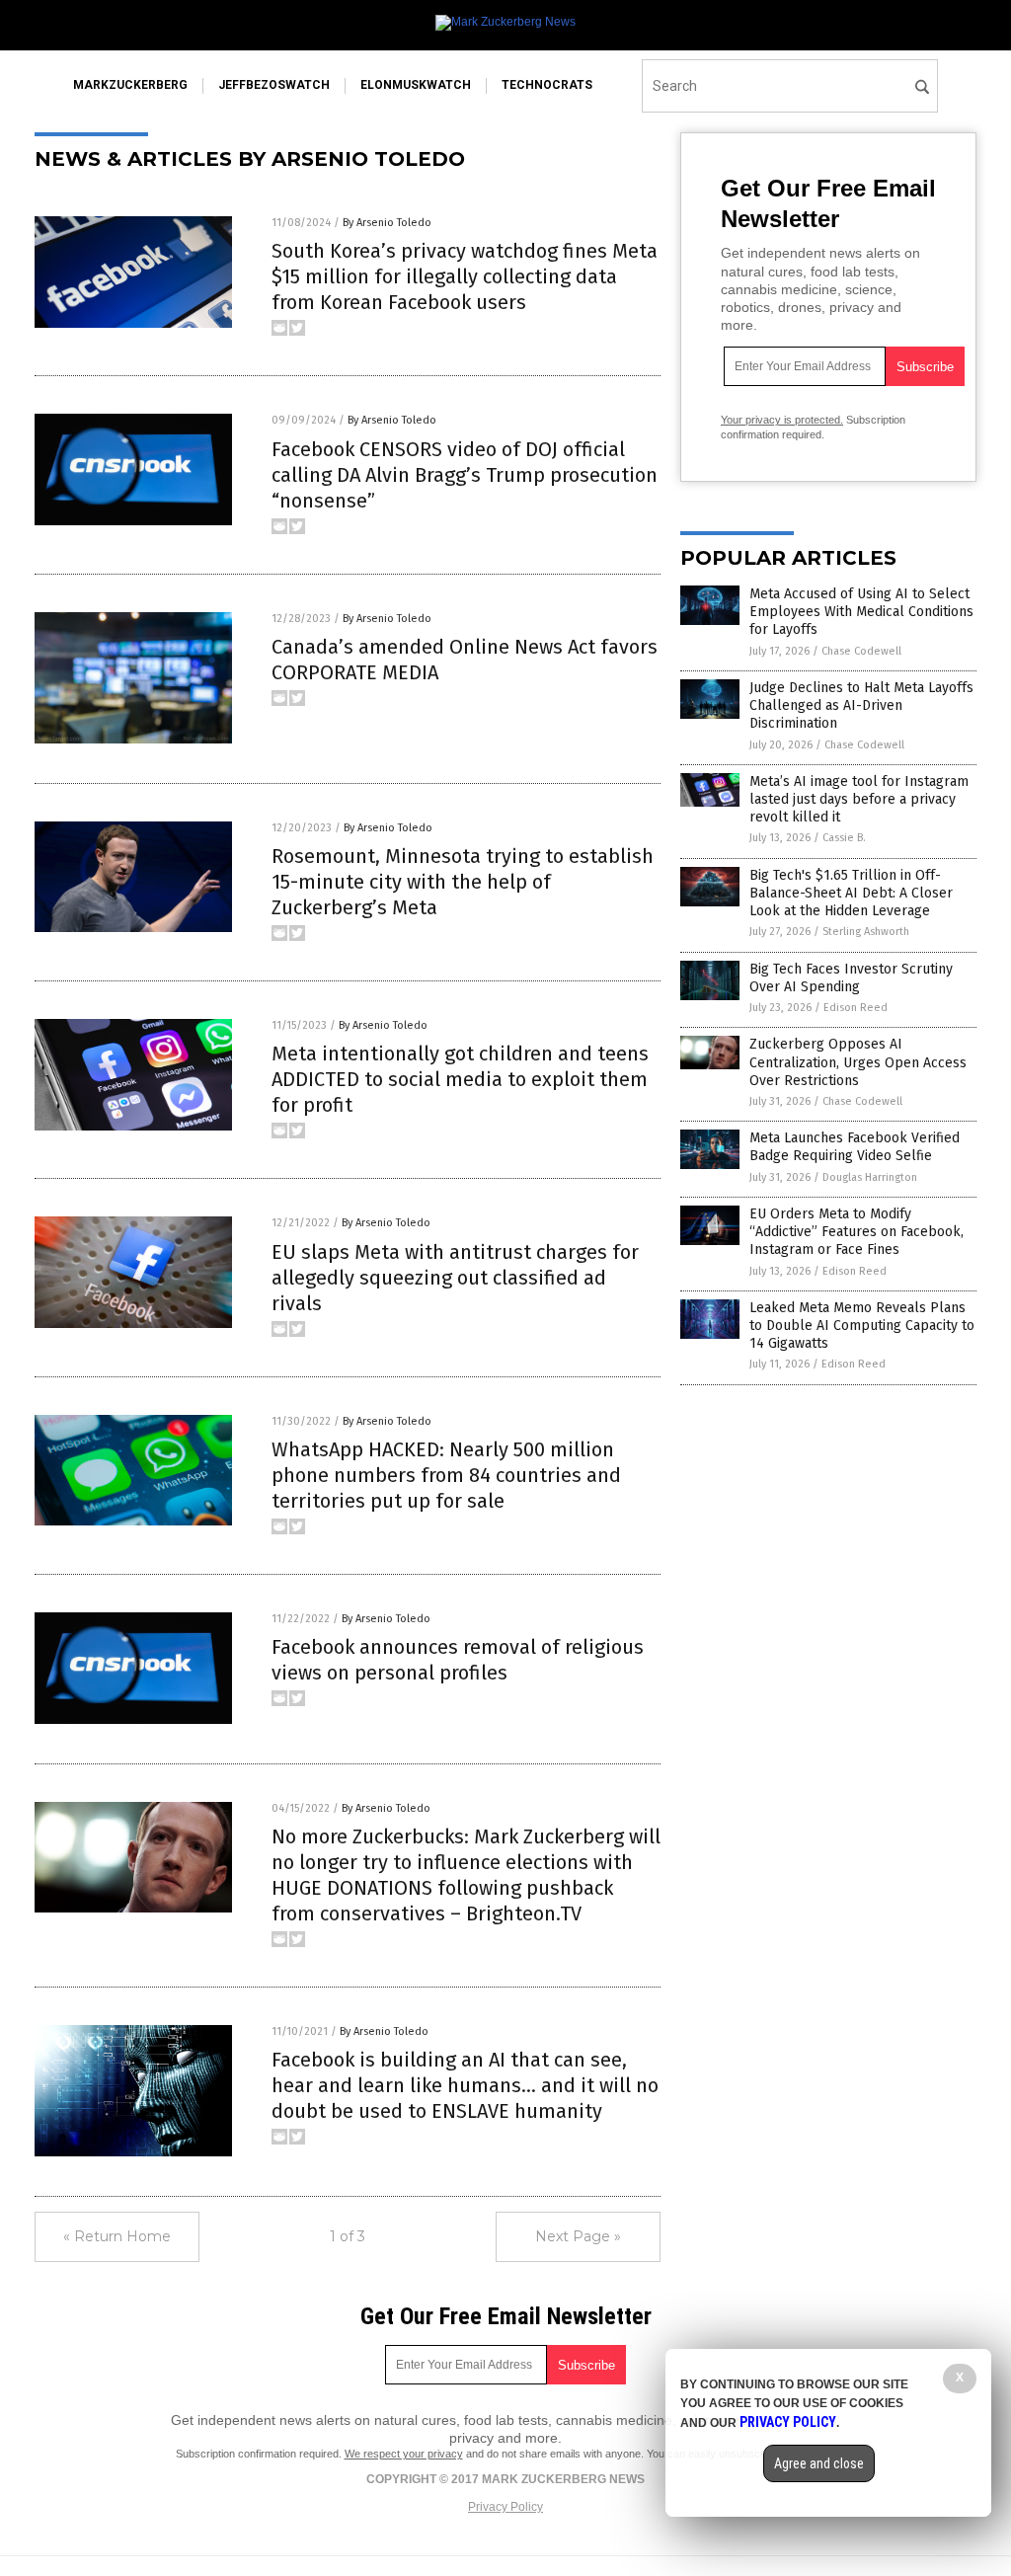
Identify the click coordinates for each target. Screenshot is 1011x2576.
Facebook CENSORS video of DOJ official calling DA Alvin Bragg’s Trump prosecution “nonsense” (465, 475)
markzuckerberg (130, 85)
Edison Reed (855, 1008)
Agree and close (819, 2463)
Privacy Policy (505, 2507)
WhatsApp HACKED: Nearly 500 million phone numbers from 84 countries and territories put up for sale (446, 1475)
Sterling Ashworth (866, 932)
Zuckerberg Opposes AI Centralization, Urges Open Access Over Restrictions (858, 1062)
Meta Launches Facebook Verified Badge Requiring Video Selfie (855, 1147)
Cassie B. (844, 838)
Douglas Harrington (870, 1177)
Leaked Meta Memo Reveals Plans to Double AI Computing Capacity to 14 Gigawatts (862, 1326)
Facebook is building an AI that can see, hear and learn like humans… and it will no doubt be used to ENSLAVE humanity (465, 2085)
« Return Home (117, 2236)
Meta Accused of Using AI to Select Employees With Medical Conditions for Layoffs (861, 612)
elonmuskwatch (416, 85)
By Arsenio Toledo (387, 223)
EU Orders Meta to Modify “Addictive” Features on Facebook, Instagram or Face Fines (856, 1232)
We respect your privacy (404, 2454)
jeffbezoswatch (274, 85)
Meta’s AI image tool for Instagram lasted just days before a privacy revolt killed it (859, 799)
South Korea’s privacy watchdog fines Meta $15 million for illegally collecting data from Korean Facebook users (465, 276)
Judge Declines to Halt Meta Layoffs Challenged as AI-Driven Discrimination (861, 705)
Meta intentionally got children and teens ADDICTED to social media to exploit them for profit (460, 1079)
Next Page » (578, 2236)
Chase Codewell (861, 651)
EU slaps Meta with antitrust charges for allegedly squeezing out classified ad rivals (455, 1278)
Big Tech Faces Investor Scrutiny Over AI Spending (851, 978)
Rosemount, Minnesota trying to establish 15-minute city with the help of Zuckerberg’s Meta (463, 882)
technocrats (547, 85)
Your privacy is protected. (782, 420)
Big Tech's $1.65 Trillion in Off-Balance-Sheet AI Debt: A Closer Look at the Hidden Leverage (851, 893)
